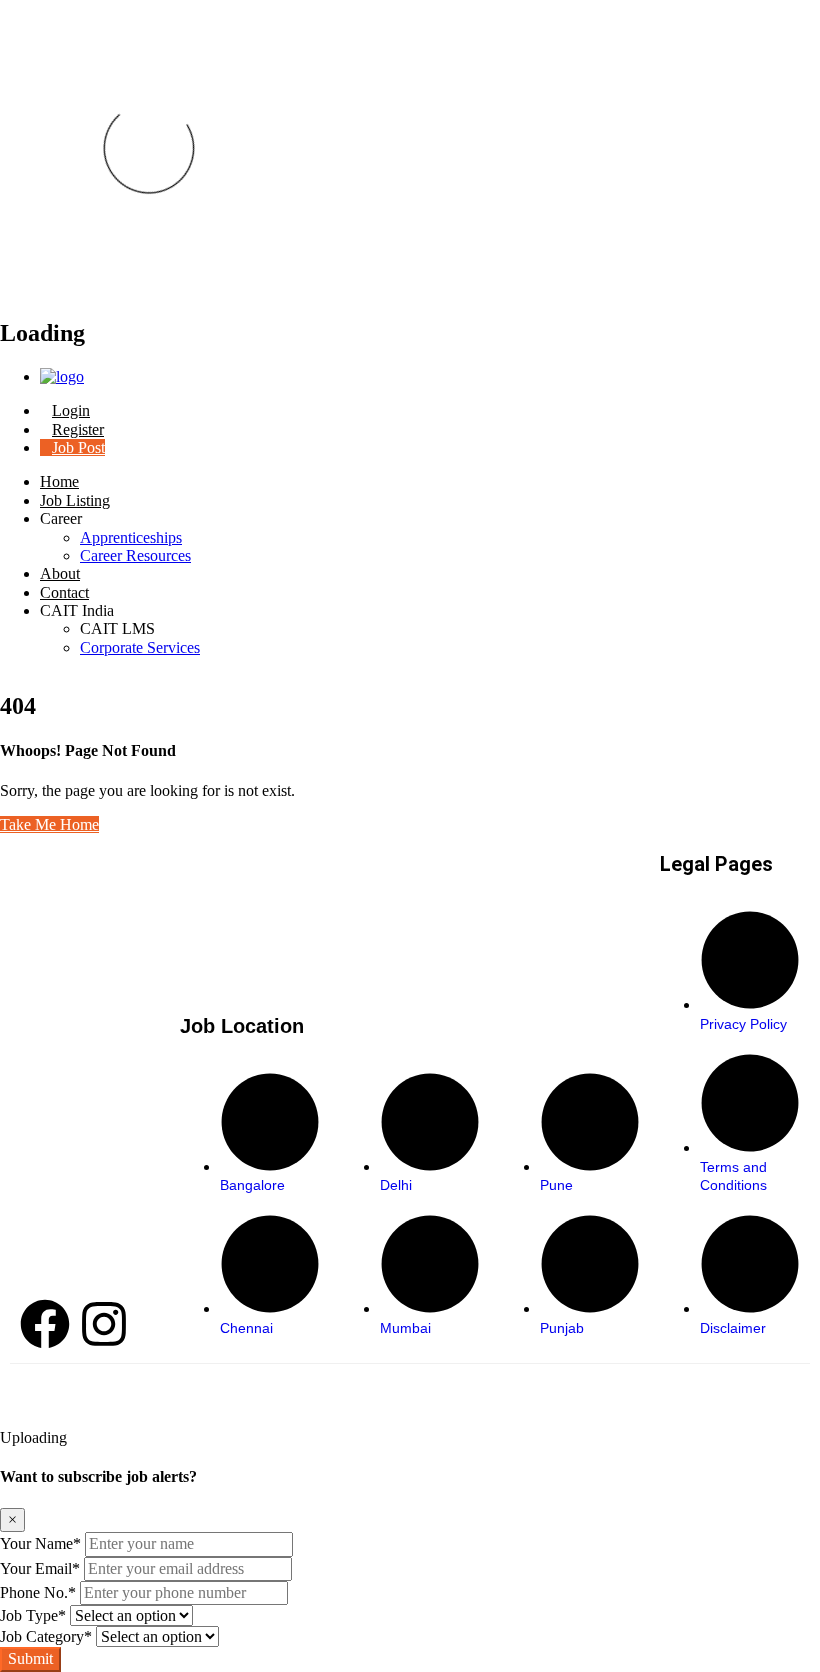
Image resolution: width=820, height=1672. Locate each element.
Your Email (40, 1568)
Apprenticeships (131, 537)
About (60, 573)
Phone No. (38, 1592)
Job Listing (75, 500)
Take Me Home (49, 824)
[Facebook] (45, 1324)
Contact (64, 592)
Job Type (33, 1615)
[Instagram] (104, 1324)
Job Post (78, 447)
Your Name (40, 1543)
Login (71, 410)
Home (59, 481)
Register (78, 429)
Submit (30, 1658)
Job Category (46, 1636)
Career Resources (135, 555)
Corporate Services (140, 647)
